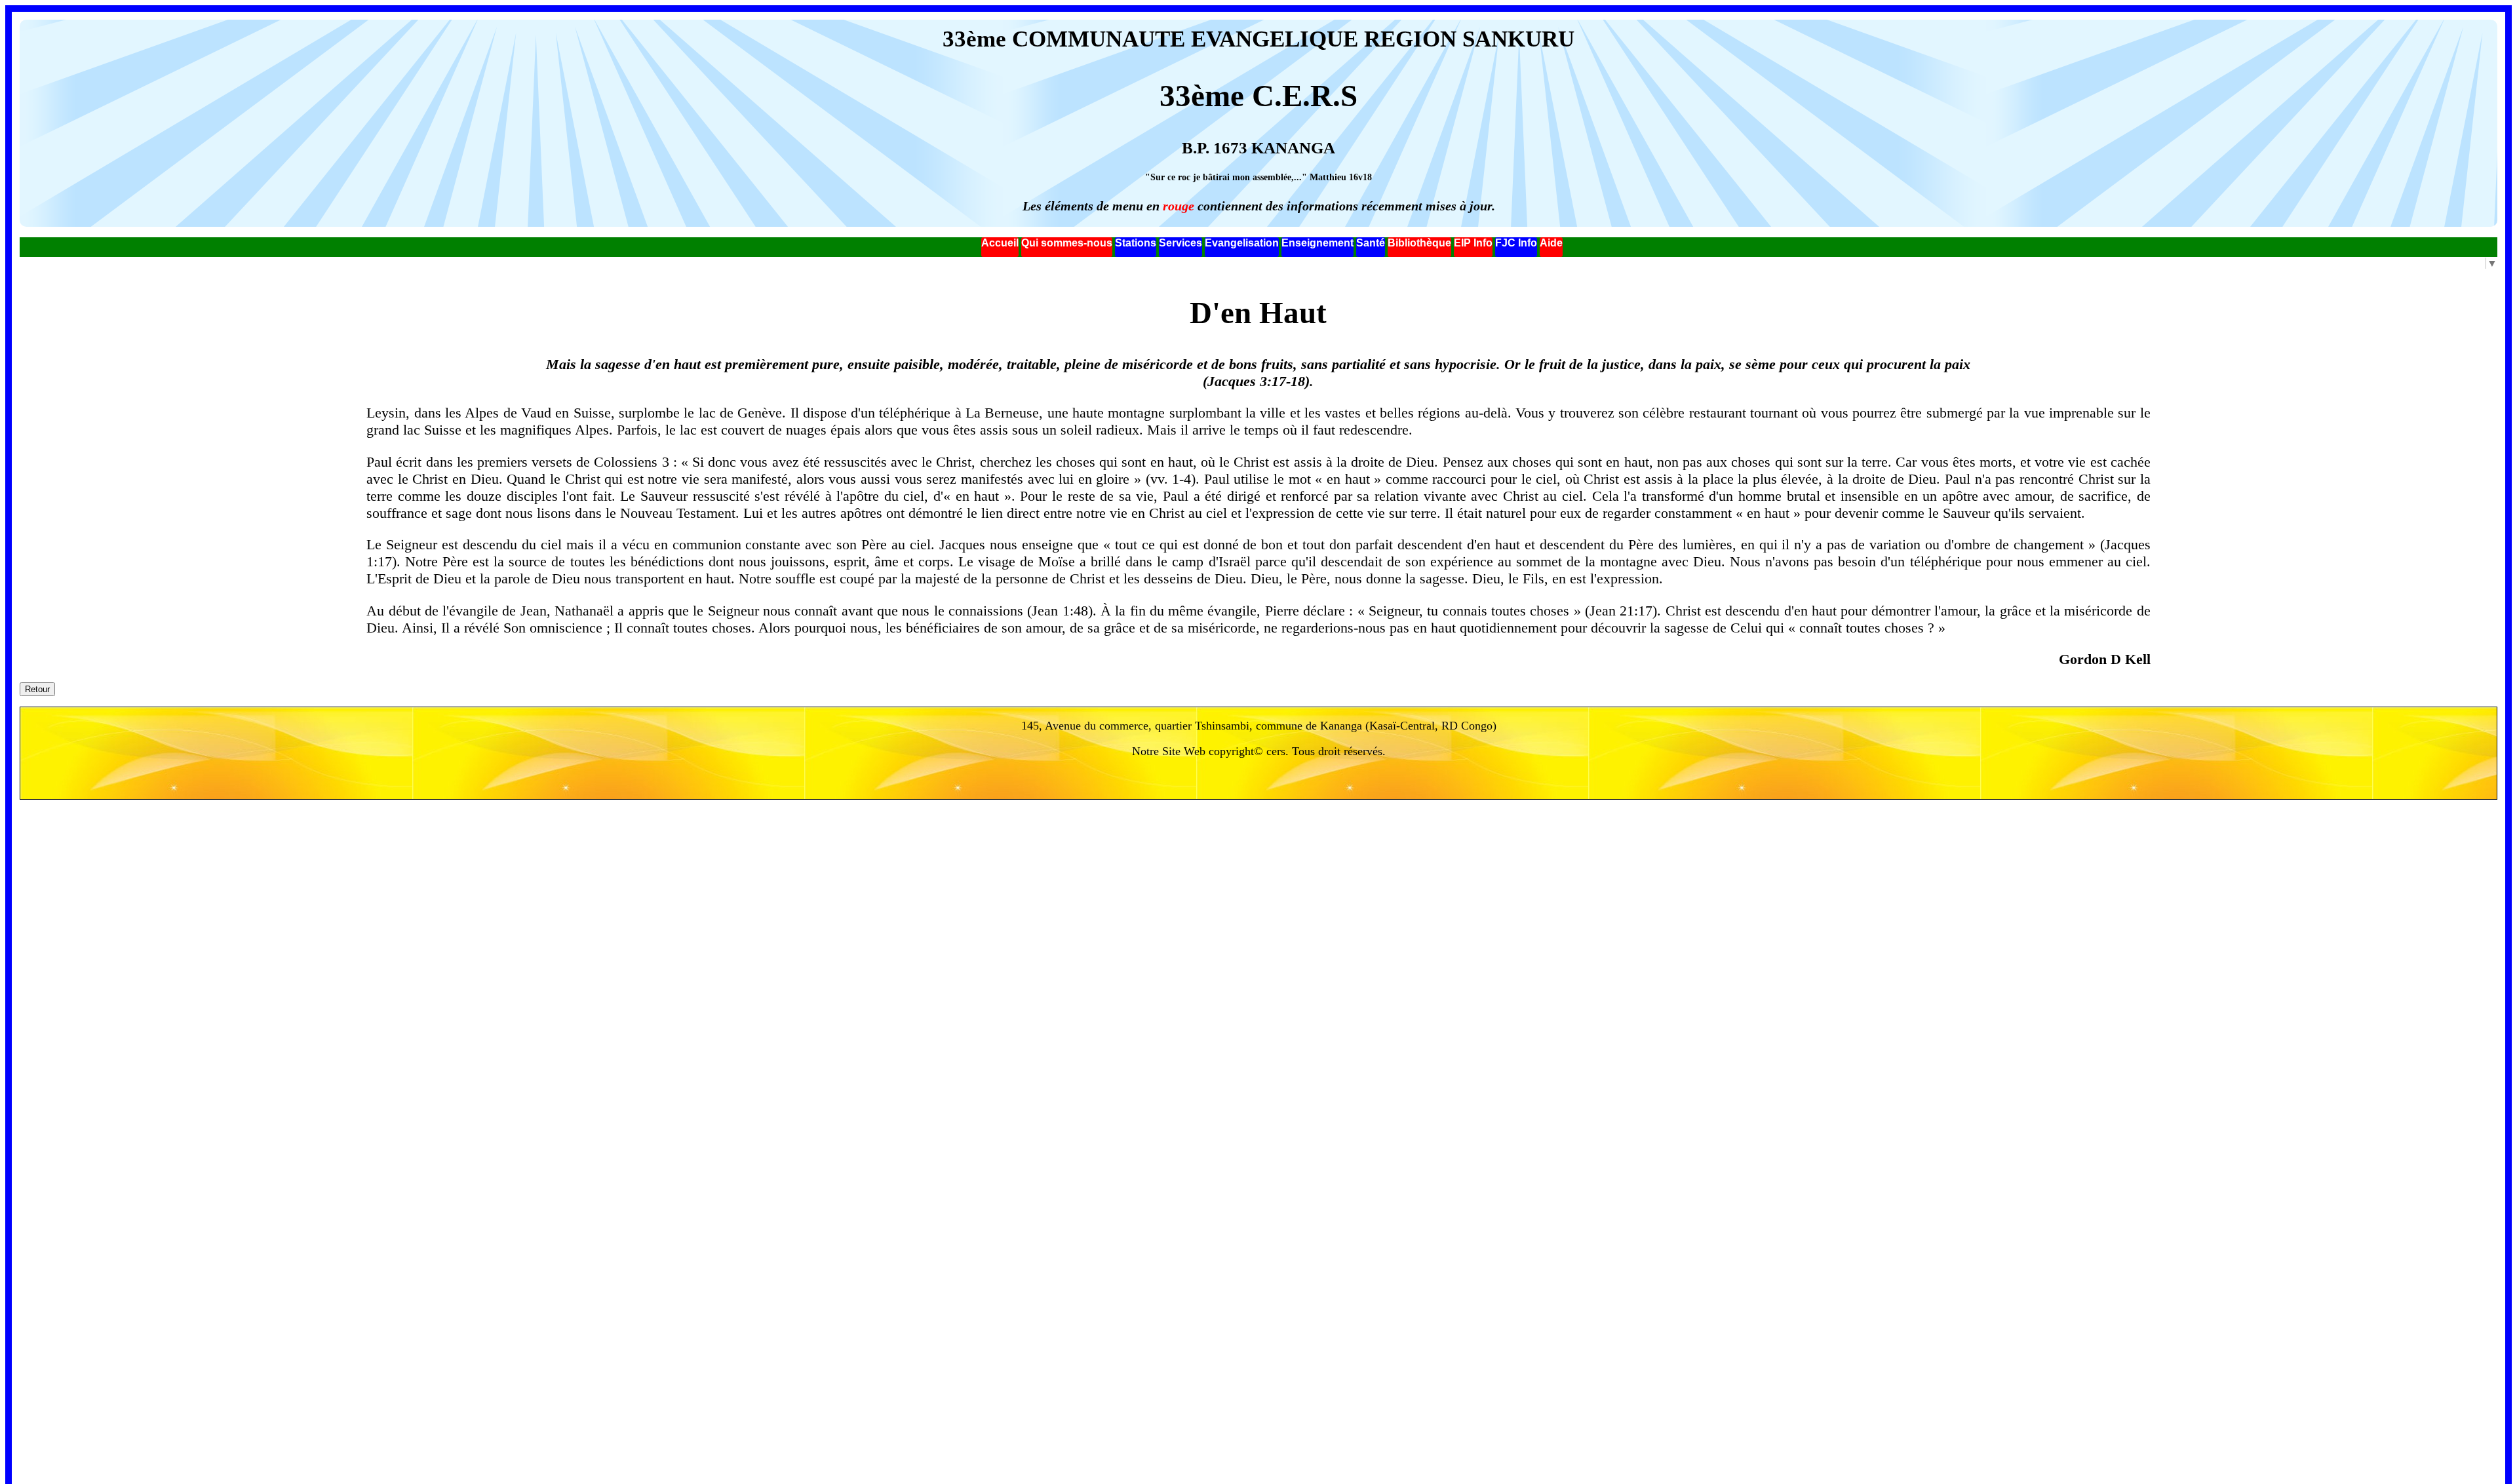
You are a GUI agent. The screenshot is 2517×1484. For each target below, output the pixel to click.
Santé (1371, 243)
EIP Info (1473, 243)
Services (1180, 243)
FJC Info (1516, 243)
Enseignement (1317, 243)
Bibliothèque (1419, 243)
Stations (1136, 243)
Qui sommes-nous (1067, 243)
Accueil (1000, 243)
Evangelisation (1242, 243)
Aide (1551, 243)
